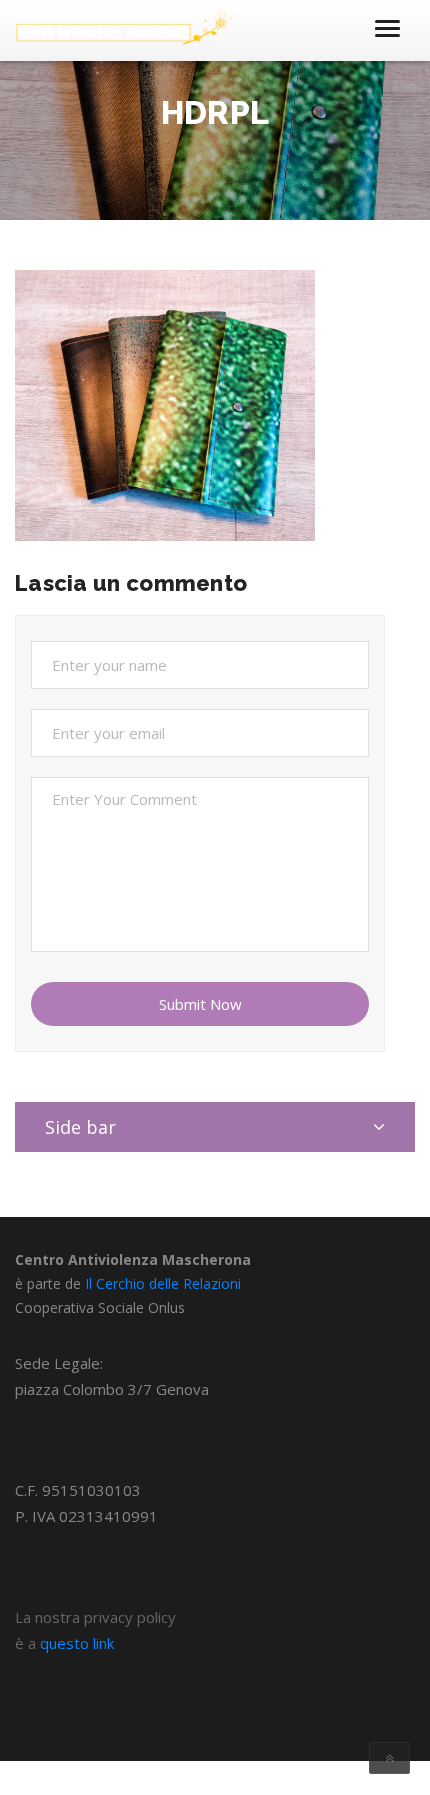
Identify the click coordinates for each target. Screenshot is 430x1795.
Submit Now (200, 1004)
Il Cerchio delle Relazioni (163, 1283)
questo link (77, 1643)
